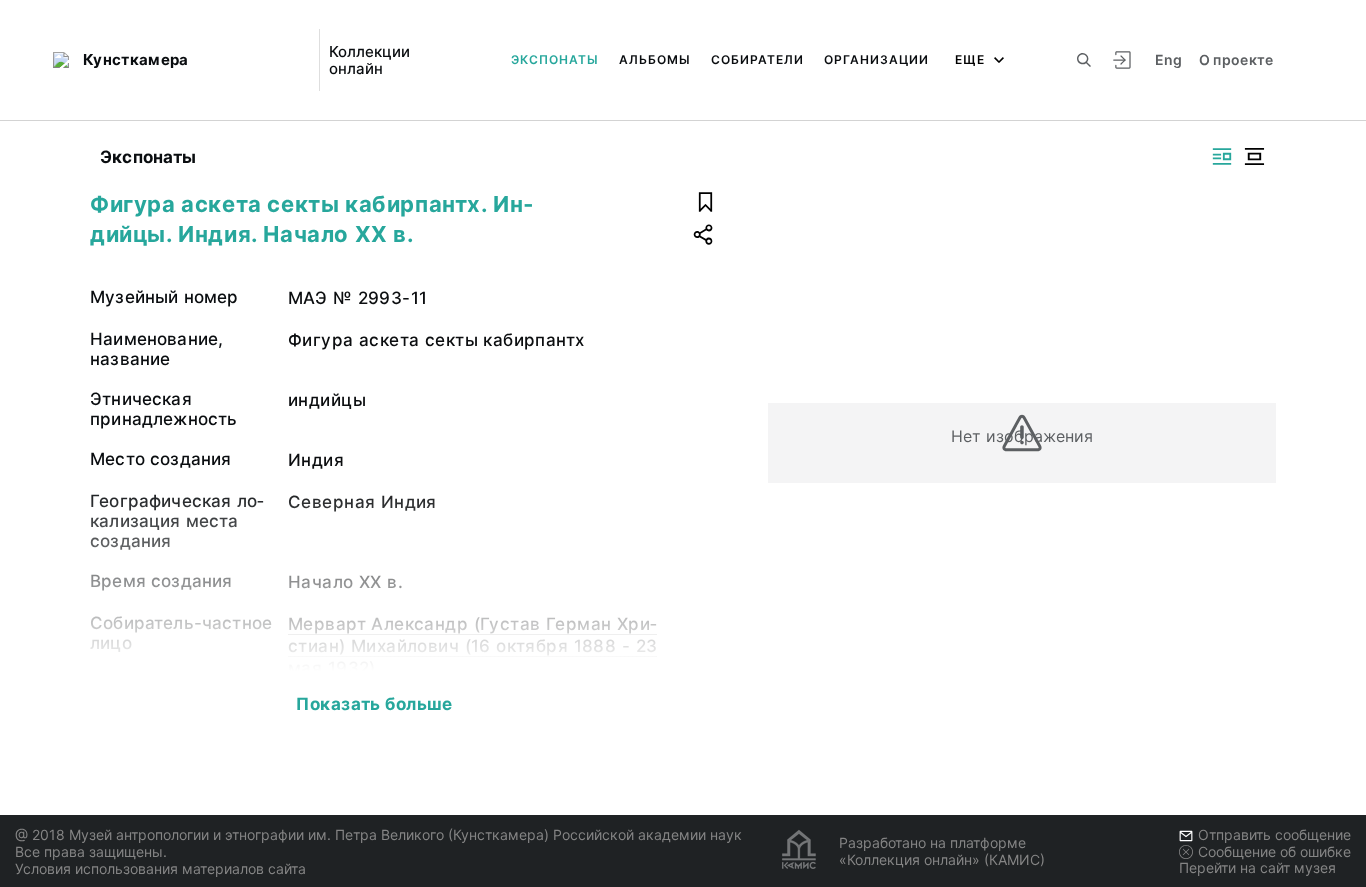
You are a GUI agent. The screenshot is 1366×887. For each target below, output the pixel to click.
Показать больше (374, 704)
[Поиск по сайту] (1084, 60)
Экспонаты (555, 59)
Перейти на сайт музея (1257, 867)
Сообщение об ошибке (1274, 851)
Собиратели (757, 59)
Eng (1169, 59)
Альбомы (655, 59)
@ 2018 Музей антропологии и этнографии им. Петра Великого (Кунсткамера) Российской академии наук (378, 834)
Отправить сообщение (1274, 834)
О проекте (1236, 59)
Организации (876, 59)
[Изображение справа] (1222, 156)
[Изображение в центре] (1254, 156)
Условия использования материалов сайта (160, 868)
